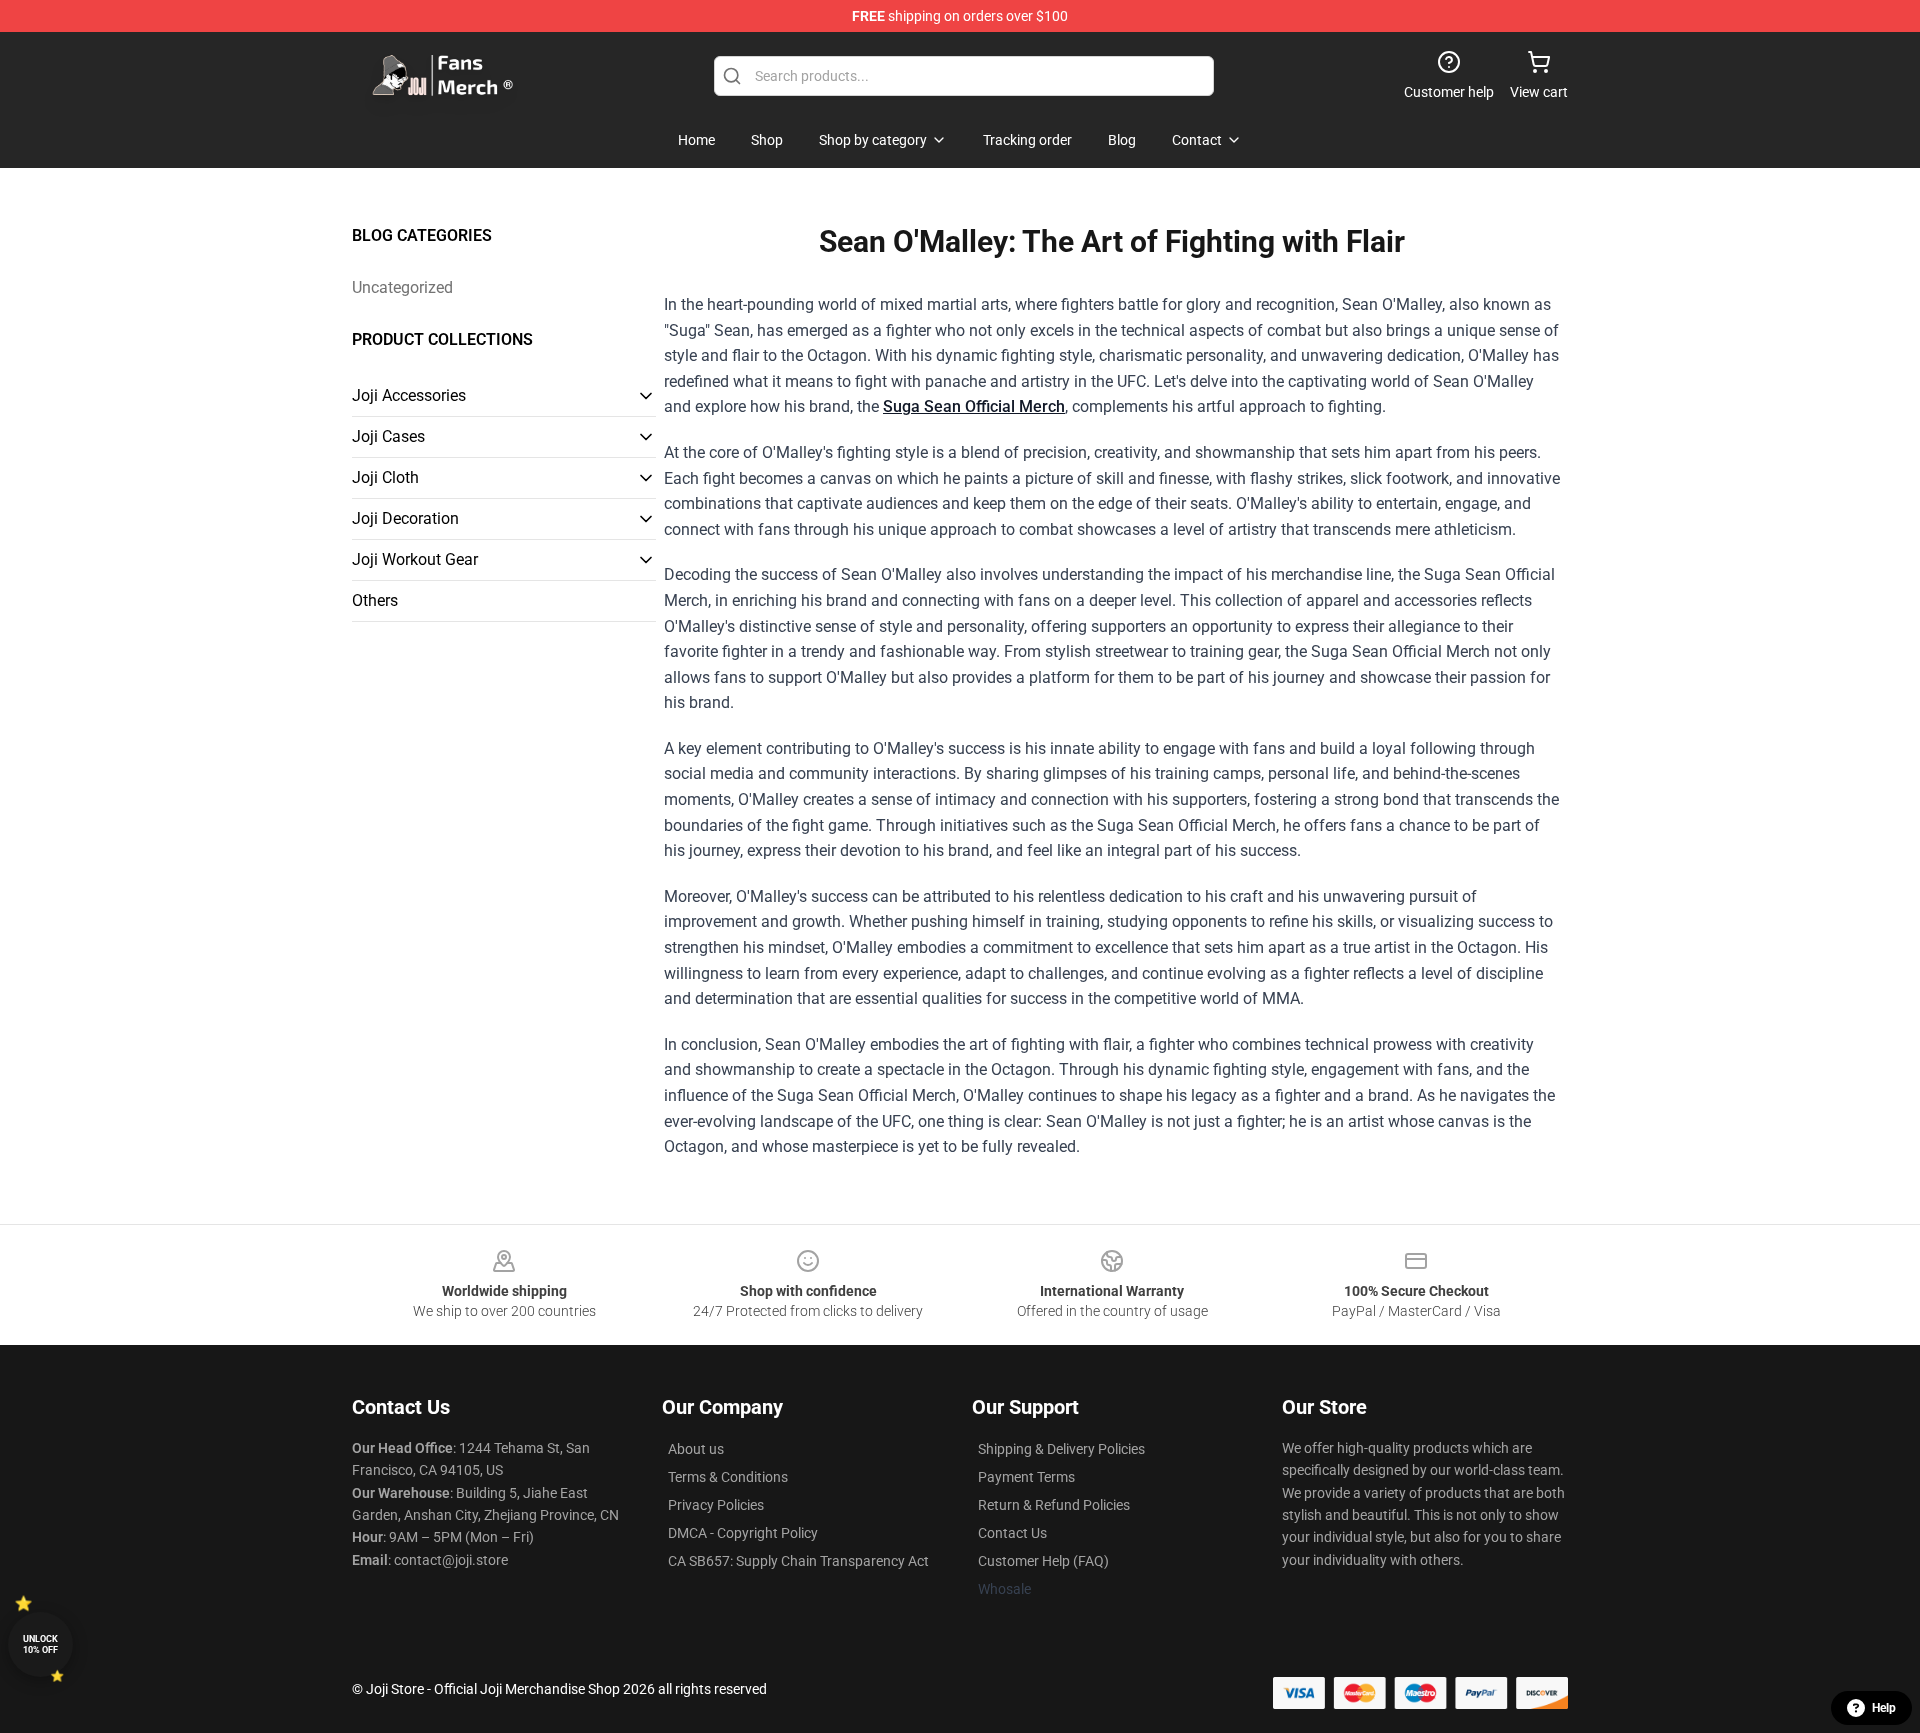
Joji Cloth (385, 477)
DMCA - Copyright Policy (743, 1533)
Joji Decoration (405, 518)
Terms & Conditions (728, 1477)
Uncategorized (402, 287)
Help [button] (1884, 1708)
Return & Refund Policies (1054, 1505)
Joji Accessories (409, 395)
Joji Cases (388, 436)
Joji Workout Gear (415, 559)
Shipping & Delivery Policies (1061, 1449)
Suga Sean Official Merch (974, 406)
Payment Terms (1026, 1477)
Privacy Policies (716, 1505)
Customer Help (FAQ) (1043, 1561)
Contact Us (1012, 1533)
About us (696, 1449)
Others (375, 600)
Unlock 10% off (40, 1644)
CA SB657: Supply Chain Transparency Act (798, 1561)
